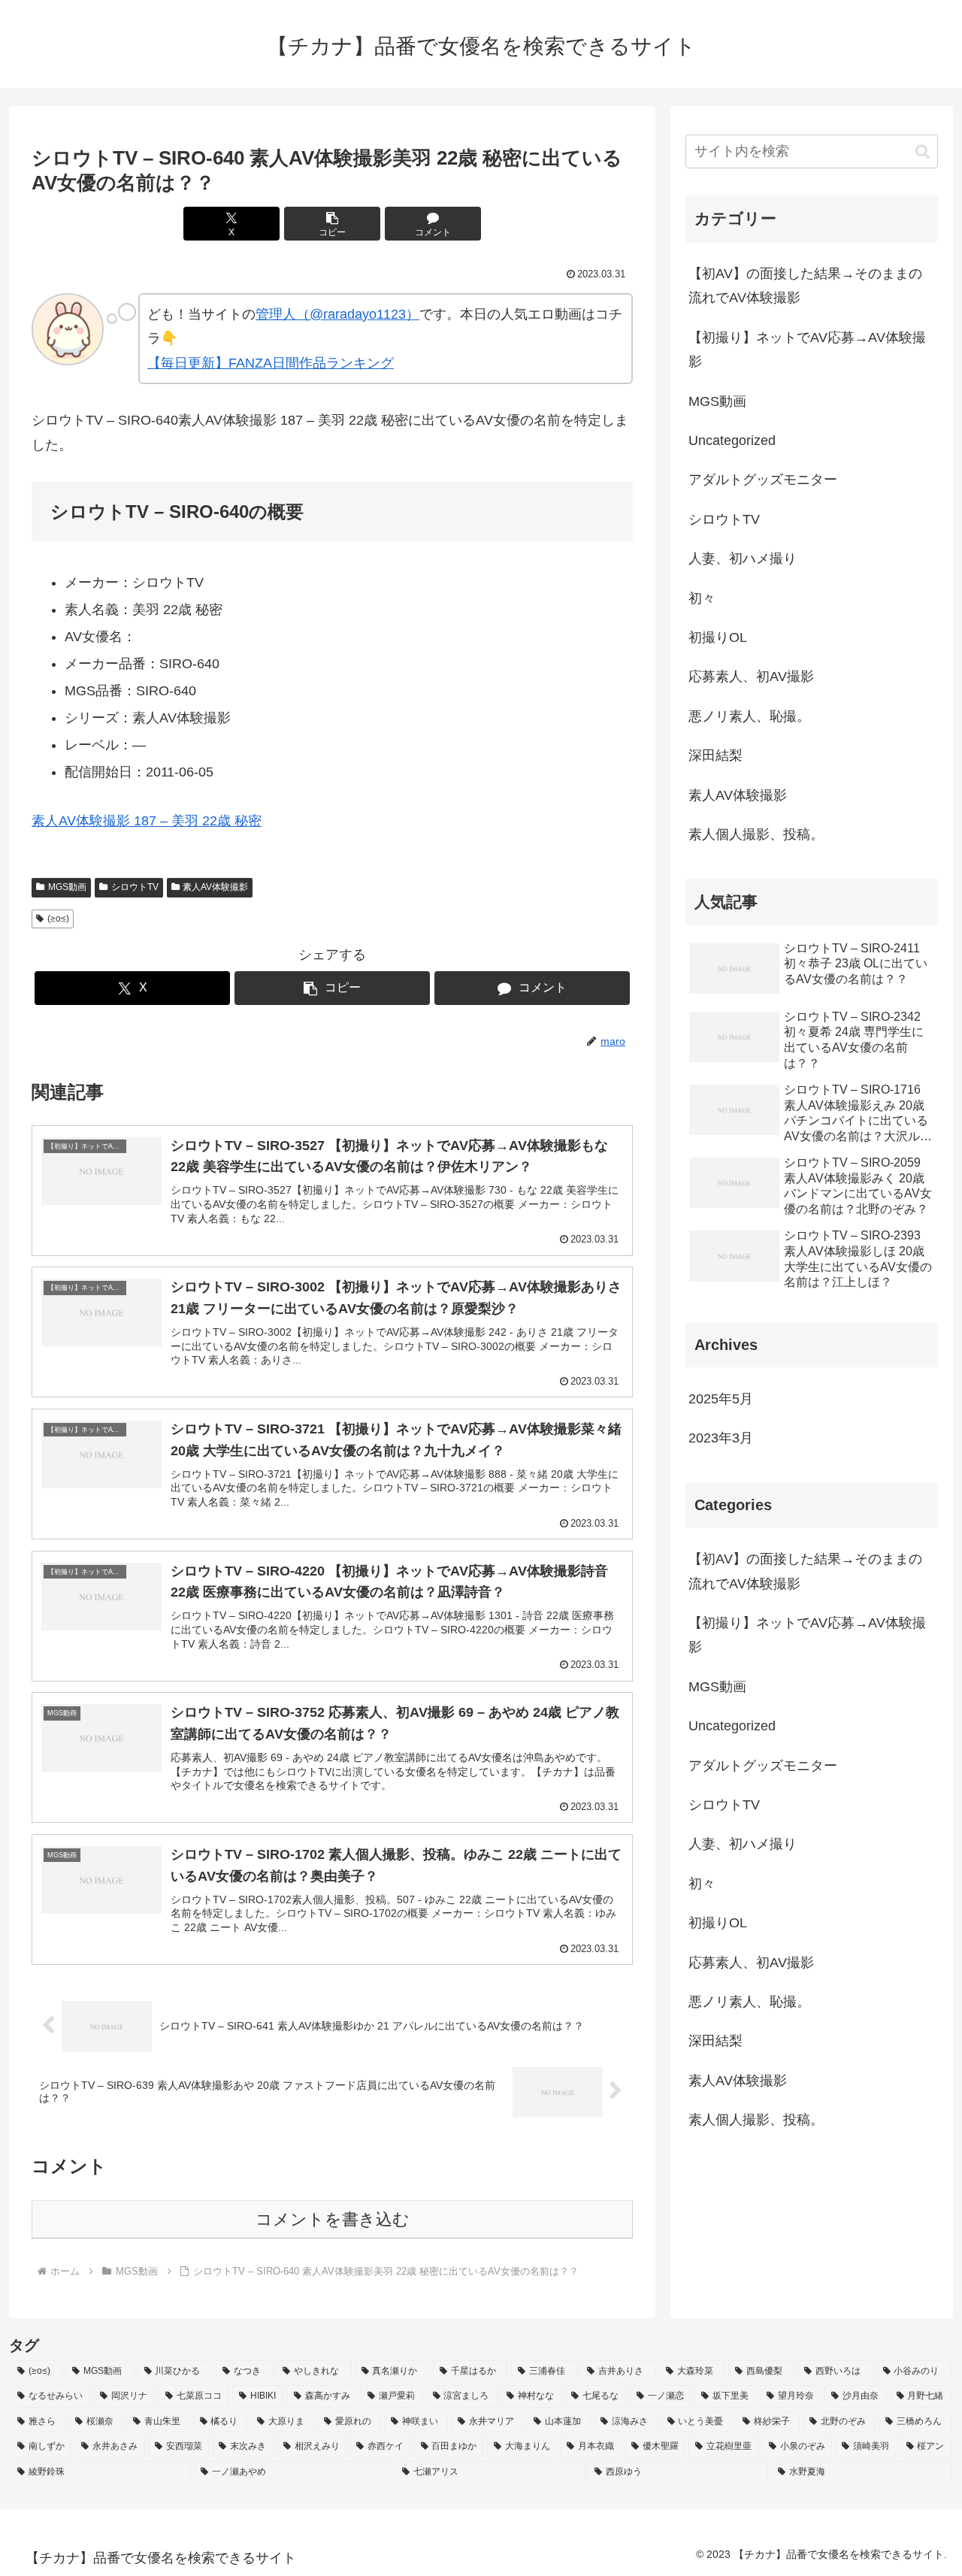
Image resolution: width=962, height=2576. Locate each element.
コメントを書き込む (333, 2219)
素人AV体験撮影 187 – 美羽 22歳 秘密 (147, 821)
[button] (332, 224)
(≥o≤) (58, 919)
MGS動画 (67, 887)
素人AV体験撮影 (215, 887)
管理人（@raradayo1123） (337, 314)
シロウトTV (135, 887)
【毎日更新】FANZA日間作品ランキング (271, 363)
